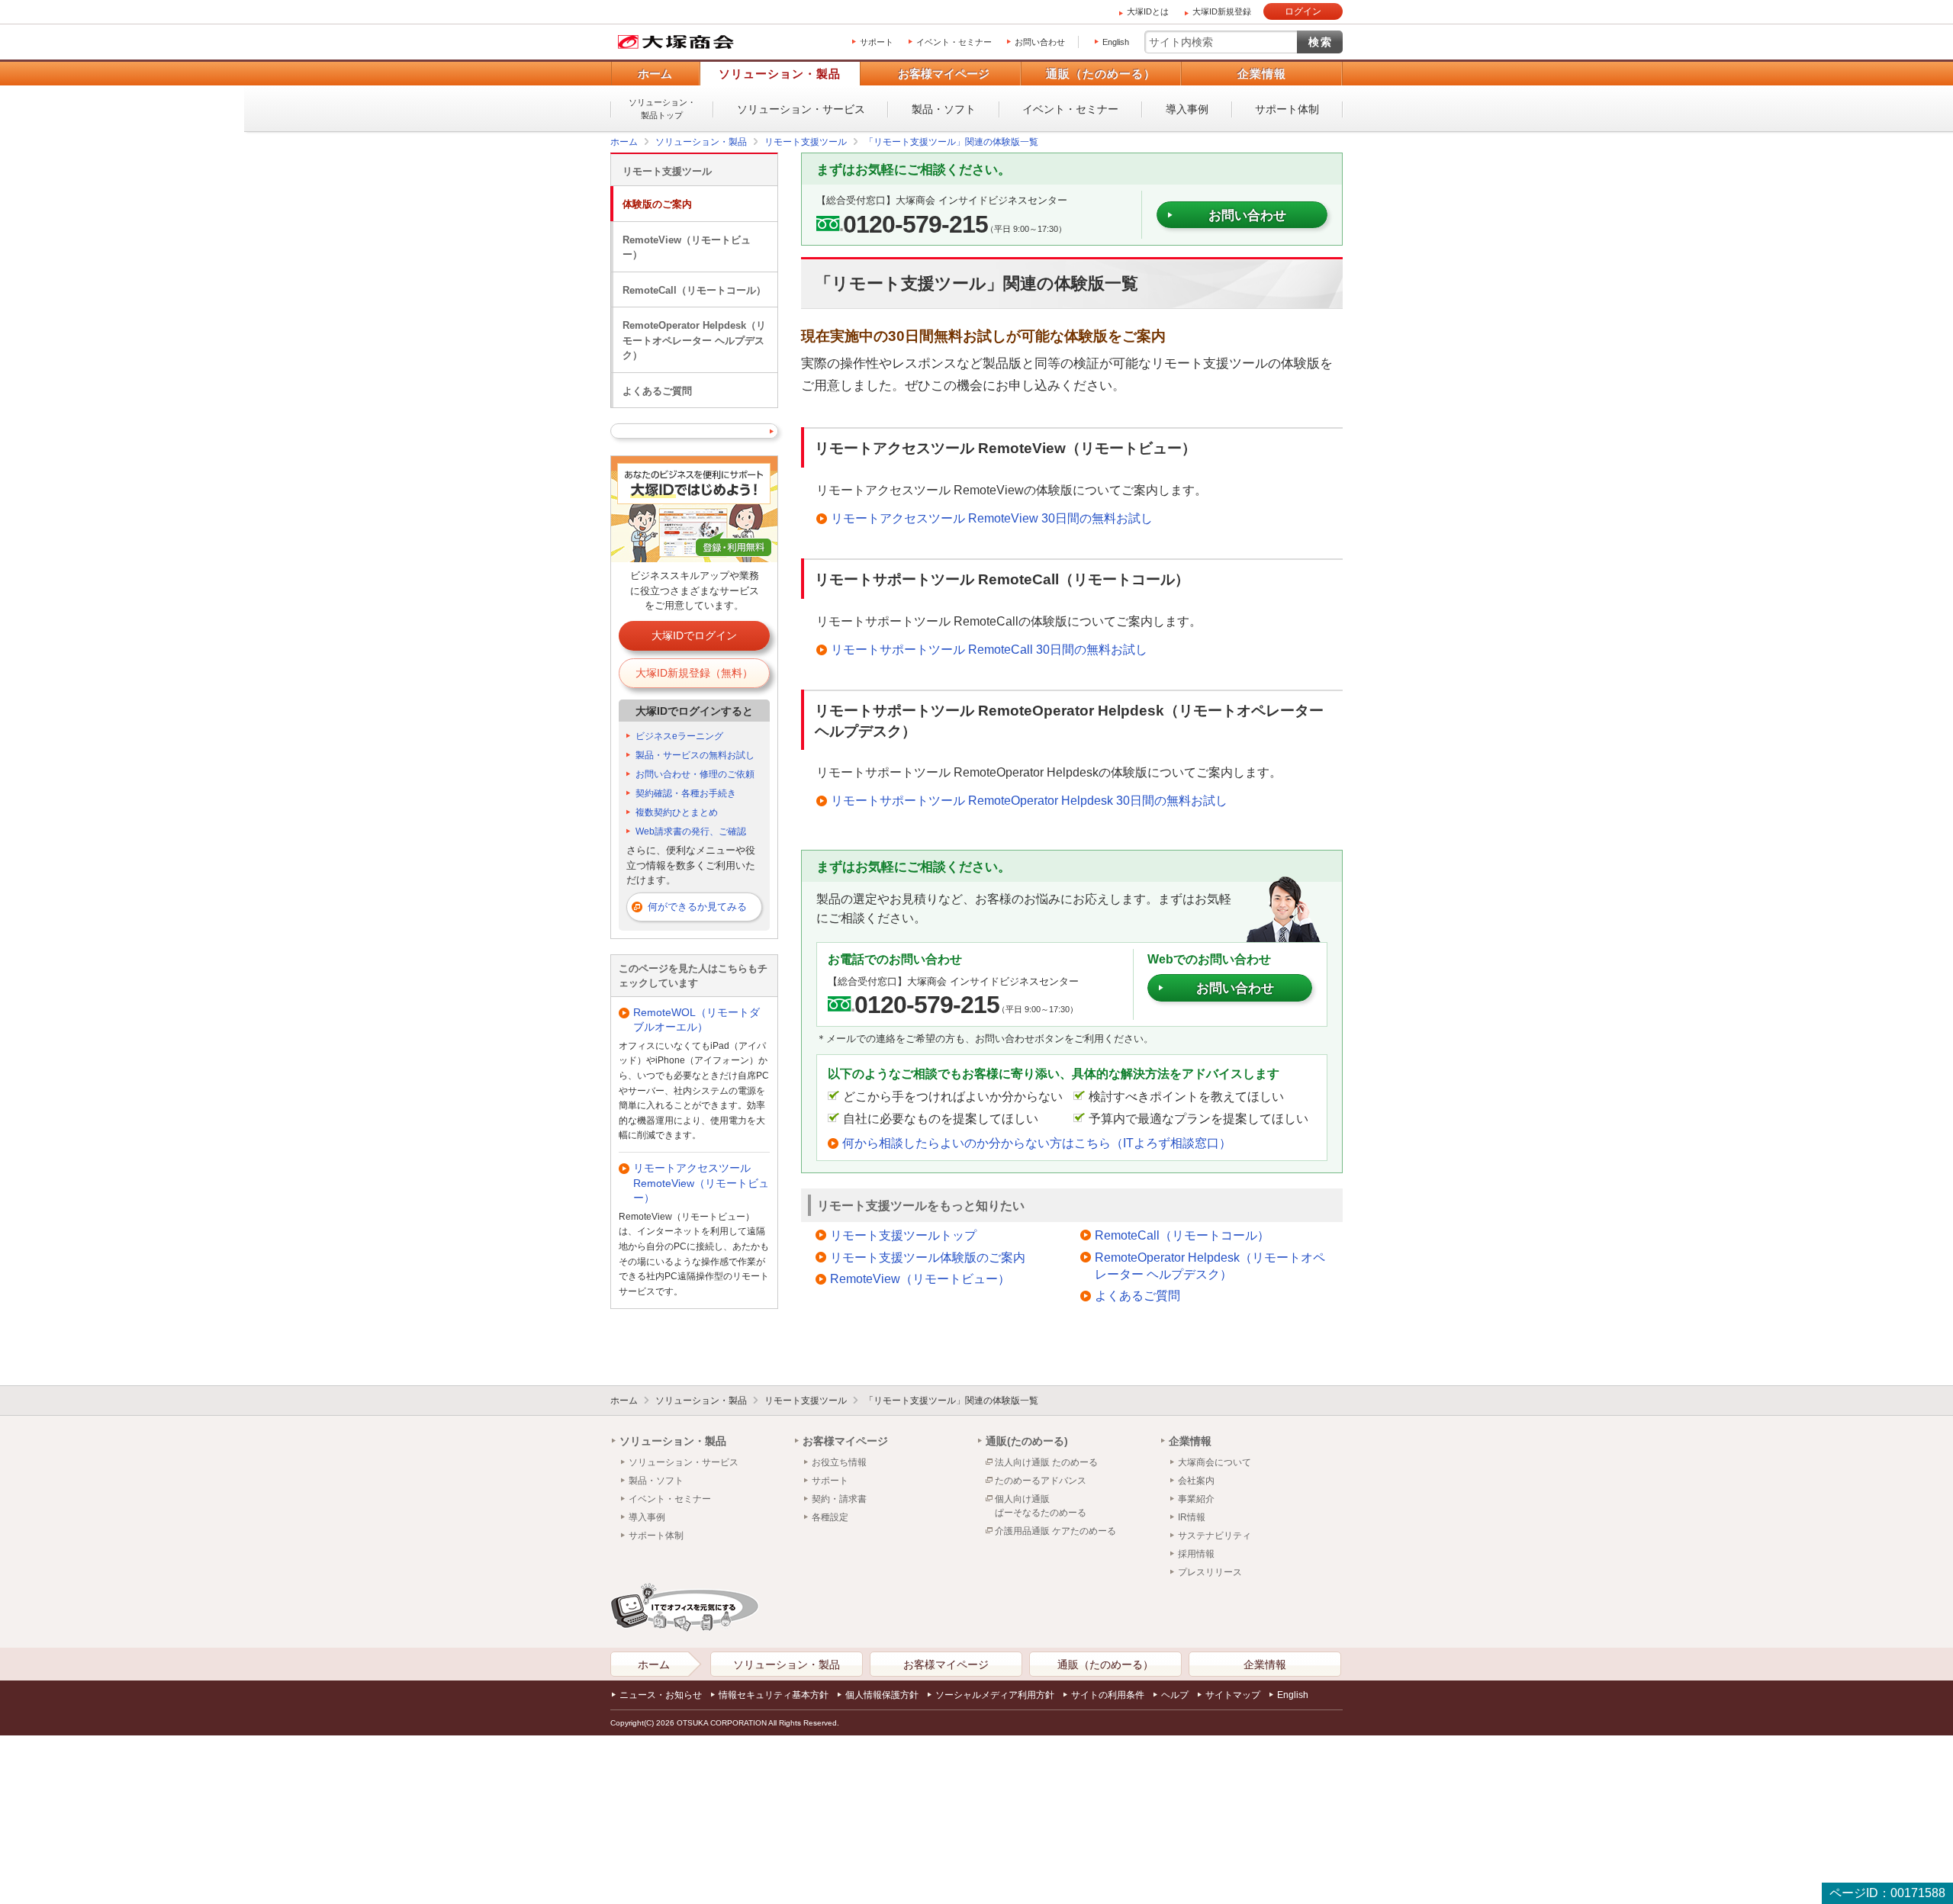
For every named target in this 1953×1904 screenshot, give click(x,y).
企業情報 (1262, 74)
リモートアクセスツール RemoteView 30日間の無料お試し (992, 518)
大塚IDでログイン (694, 635)
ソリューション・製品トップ (662, 109)
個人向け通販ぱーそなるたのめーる (1041, 1506)
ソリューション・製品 (780, 74)
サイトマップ (1233, 1695)
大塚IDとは (1148, 11)
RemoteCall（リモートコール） (1182, 1235)
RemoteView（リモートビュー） (920, 1279)
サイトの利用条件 (1108, 1695)
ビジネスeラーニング (679, 736)
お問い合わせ (1040, 42)
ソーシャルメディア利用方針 (995, 1695)
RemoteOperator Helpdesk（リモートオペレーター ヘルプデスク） (1210, 1266)
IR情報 (1192, 1517)
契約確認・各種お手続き (686, 793)
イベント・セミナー (954, 42)
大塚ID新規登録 (1222, 11)
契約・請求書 (839, 1499)
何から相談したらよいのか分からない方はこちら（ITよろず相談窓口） (1037, 1143)
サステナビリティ (1215, 1536)
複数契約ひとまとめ (677, 812)
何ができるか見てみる (697, 907)
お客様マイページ (944, 74)
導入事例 (1187, 109)
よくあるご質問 (1137, 1296)
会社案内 (1196, 1481)
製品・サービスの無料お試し (695, 755)
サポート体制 (1287, 109)
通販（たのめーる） (1101, 74)
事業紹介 (1196, 1499)
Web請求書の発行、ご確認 (691, 831)
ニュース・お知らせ (661, 1695)
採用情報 (1196, 1554)
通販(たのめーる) (1027, 1441)
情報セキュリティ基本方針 (774, 1695)
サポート (877, 42)
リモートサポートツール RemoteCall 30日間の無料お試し (989, 650)
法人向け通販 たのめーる (1046, 1462)
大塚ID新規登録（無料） (694, 673)
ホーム (655, 74)
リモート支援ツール (667, 171)
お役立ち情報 (839, 1462)
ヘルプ (1175, 1695)
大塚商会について (1215, 1462)
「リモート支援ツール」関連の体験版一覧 (951, 1401)
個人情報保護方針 (882, 1695)
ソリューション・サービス (801, 109)
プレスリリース (1210, 1572)
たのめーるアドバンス (1041, 1481)
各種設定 (830, 1517)
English (1116, 42)
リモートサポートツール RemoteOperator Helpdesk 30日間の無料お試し (1029, 801)
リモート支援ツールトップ (903, 1235)
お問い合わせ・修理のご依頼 (695, 774)
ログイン (1303, 11)
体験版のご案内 (657, 204)
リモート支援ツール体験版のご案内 (928, 1258)
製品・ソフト (944, 109)
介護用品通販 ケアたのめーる (1055, 1531)
